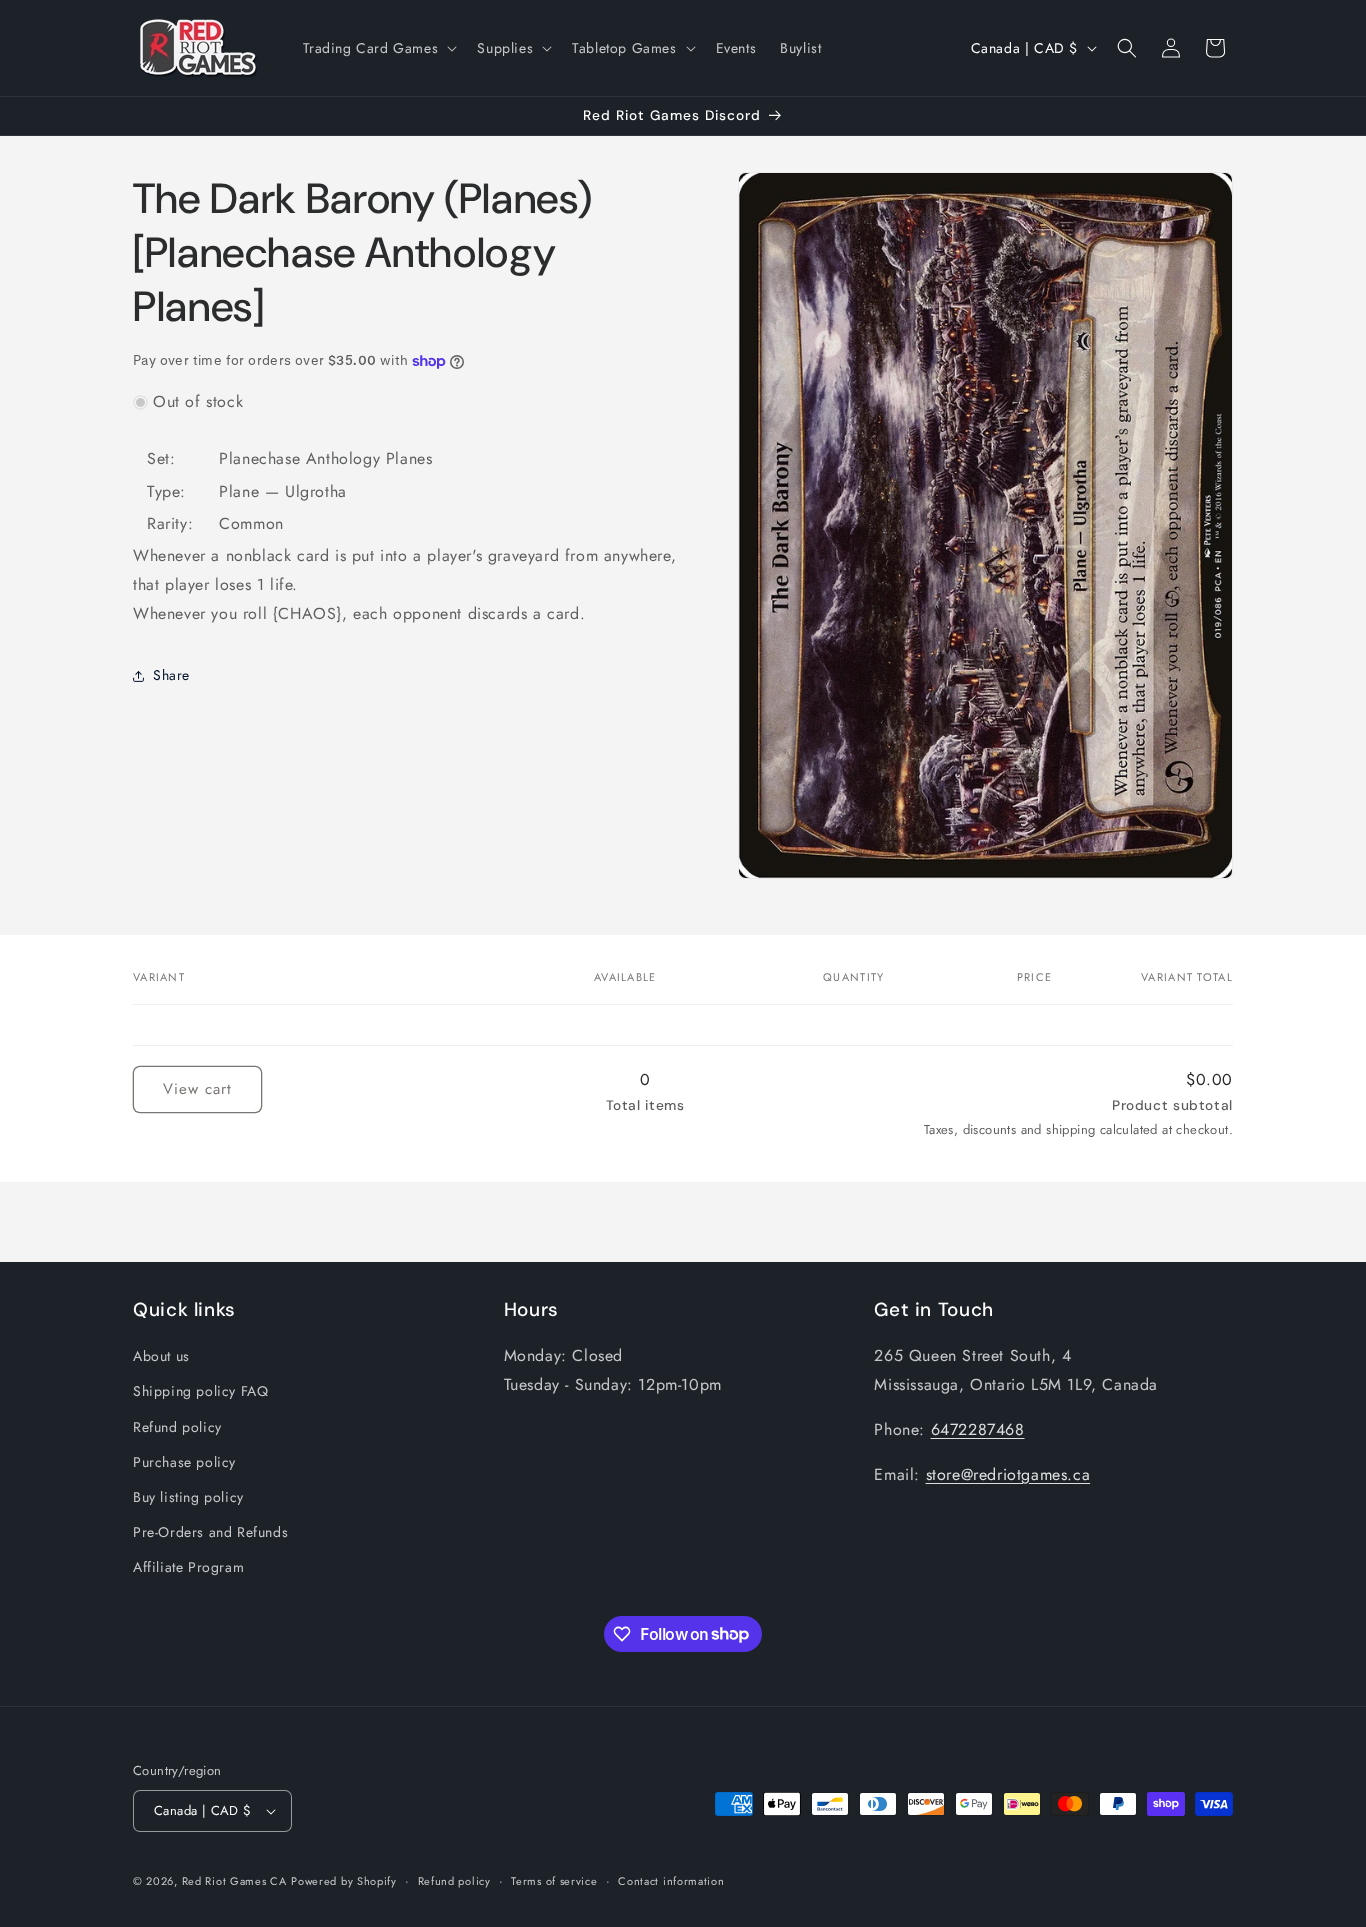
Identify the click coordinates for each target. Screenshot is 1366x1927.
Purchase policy (184, 1462)
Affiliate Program (188, 1567)
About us (161, 1356)
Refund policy (177, 1427)
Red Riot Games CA (234, 1881)
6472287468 (978, 1429)
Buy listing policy (188, 1497)
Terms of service (554, 1881)
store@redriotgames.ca (1008, 1474)
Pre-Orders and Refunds (210, 1532)
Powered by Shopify (344, 1881)
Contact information (671, 1881)
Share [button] (171, 675)
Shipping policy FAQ (200, 1391)
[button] (378, 48)
